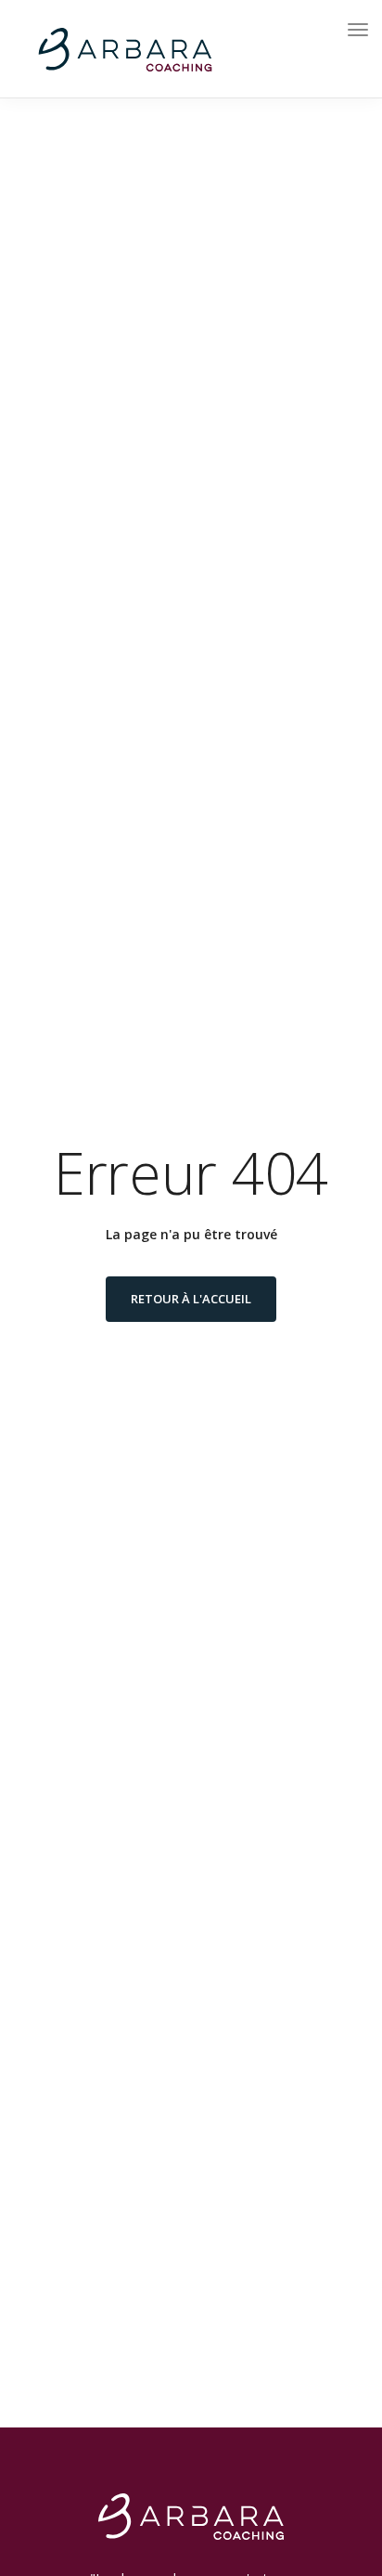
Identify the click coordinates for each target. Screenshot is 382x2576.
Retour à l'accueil (191, 1299)
